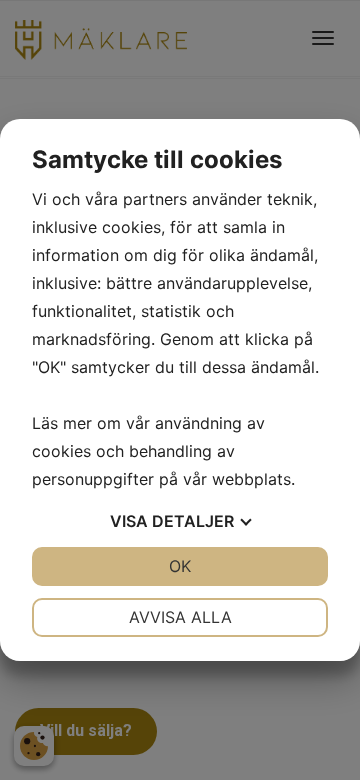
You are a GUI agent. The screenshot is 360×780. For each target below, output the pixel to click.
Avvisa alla (180, 617)
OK (180, 566)
